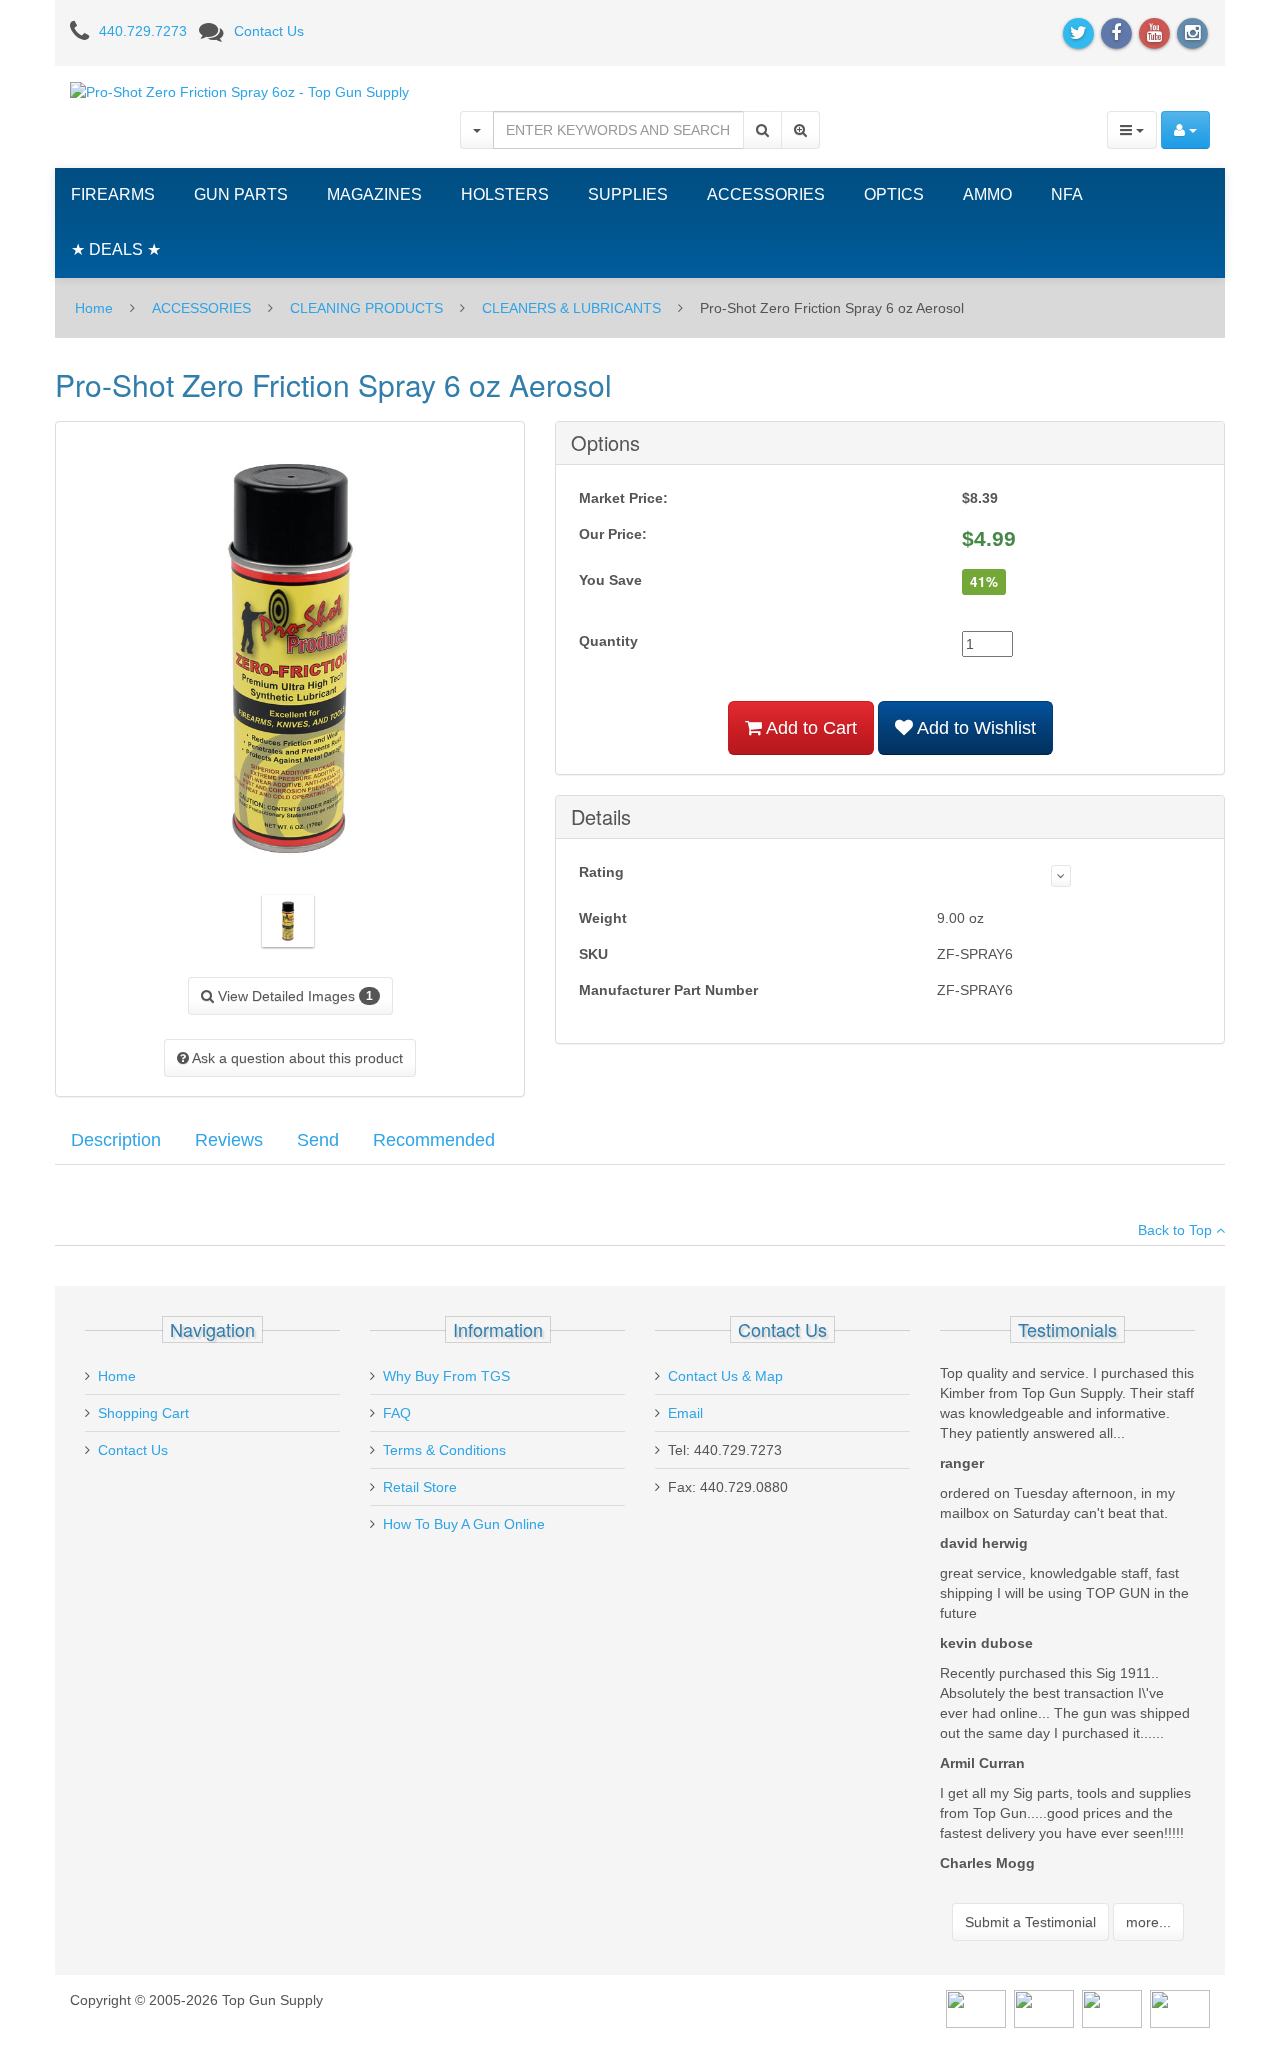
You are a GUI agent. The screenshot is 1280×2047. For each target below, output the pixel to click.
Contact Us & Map (725, 1376)
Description (116, 1140)
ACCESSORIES (766, 194)
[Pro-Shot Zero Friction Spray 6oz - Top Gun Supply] (239, 91)
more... (1148, 1922)
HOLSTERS (505, 194)
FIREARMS (113, 194)
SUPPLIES (628, 194)
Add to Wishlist (974, 728)
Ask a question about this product (296, 1058)
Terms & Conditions (444, 1450)
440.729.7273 (143, 31)
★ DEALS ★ (116, 249)
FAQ (397, 1413)
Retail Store (420, 1487)
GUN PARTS (241, 194)
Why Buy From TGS (446, 1376)
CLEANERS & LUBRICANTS (571, 308)
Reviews (229, 1140)
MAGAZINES (374, 194)
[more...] (1061, 876)
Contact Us (269, 31)
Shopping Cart (143, 1413)
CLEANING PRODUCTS (366, 308)
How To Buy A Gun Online (464, 1524)
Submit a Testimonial (1030, 1922)
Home (94, 308)
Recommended (434, 1140)
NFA (1067, 194)
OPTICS (894, 194)
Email (685, 1413)
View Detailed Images (293, 996)
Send (318, 1140)
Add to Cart (809, 728)
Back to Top (1177, 1230)
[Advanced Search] (800, 130)
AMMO (987, 194)
